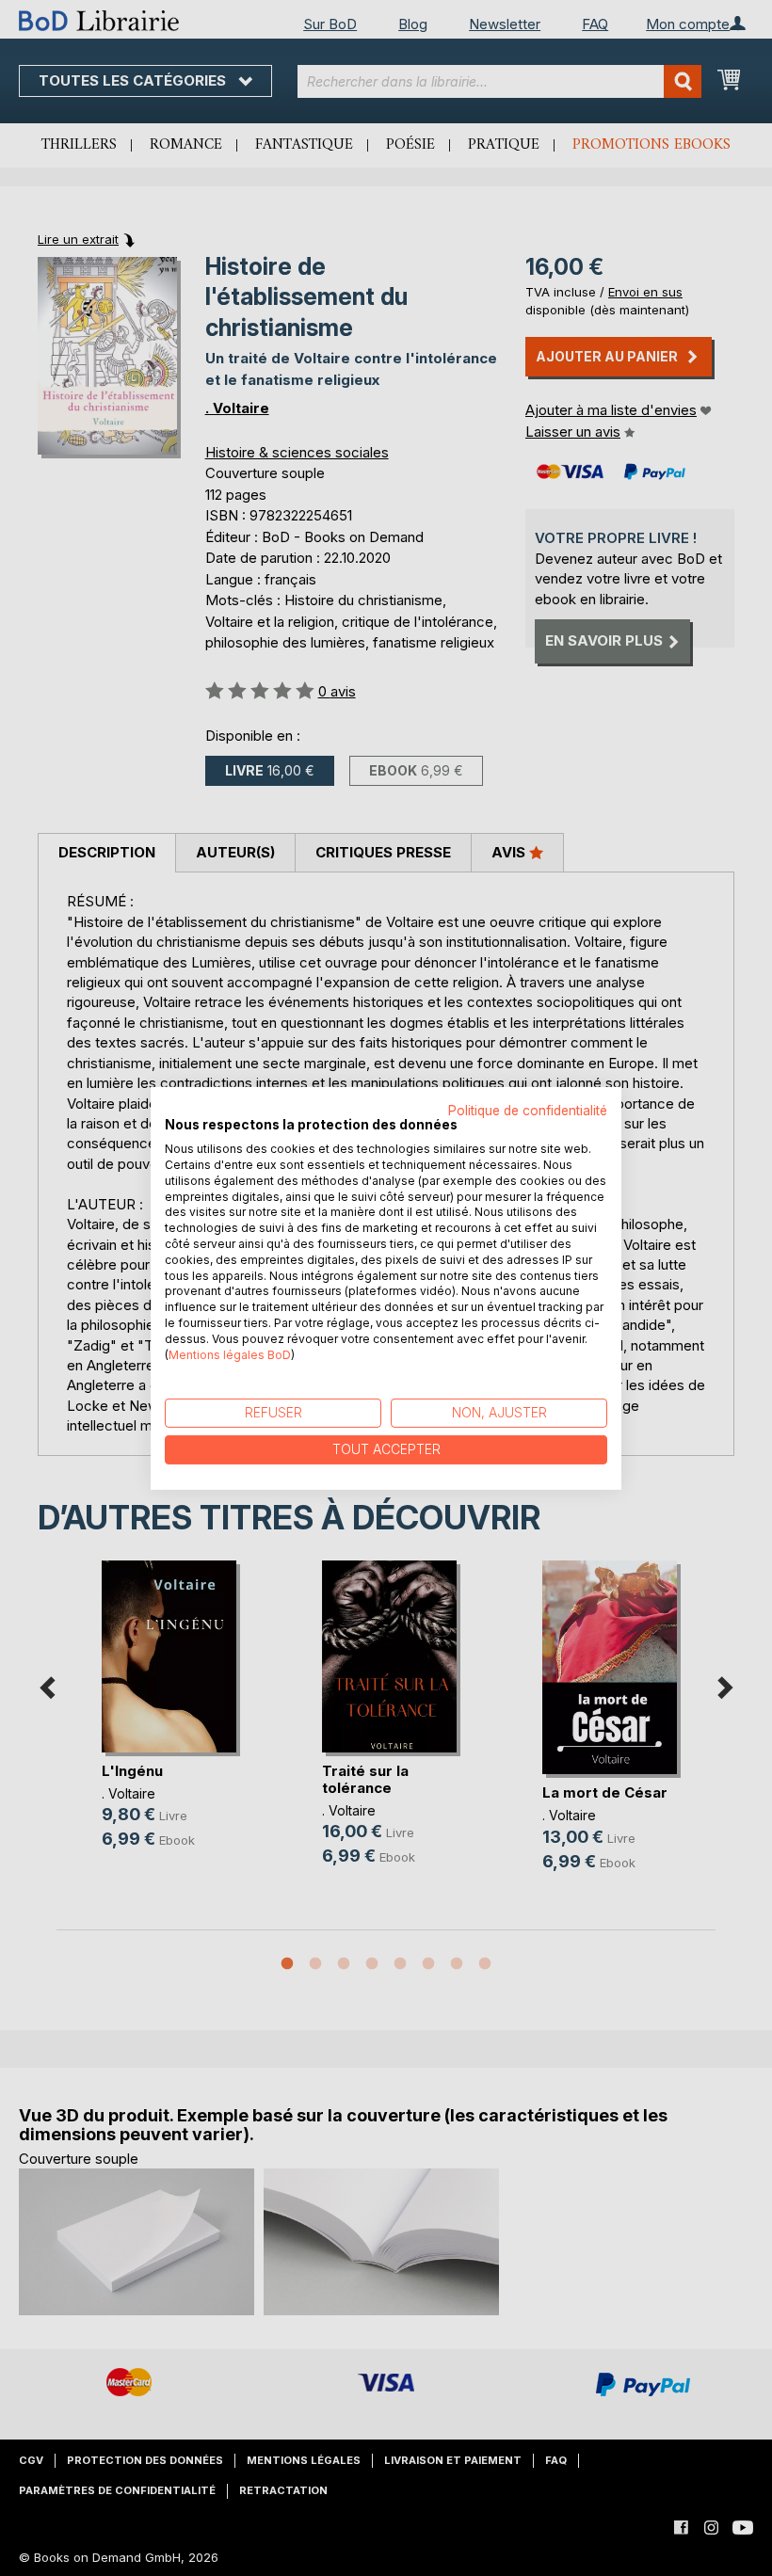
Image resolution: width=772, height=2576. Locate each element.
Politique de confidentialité (528, 1110)
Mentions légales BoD (230, 1354)
